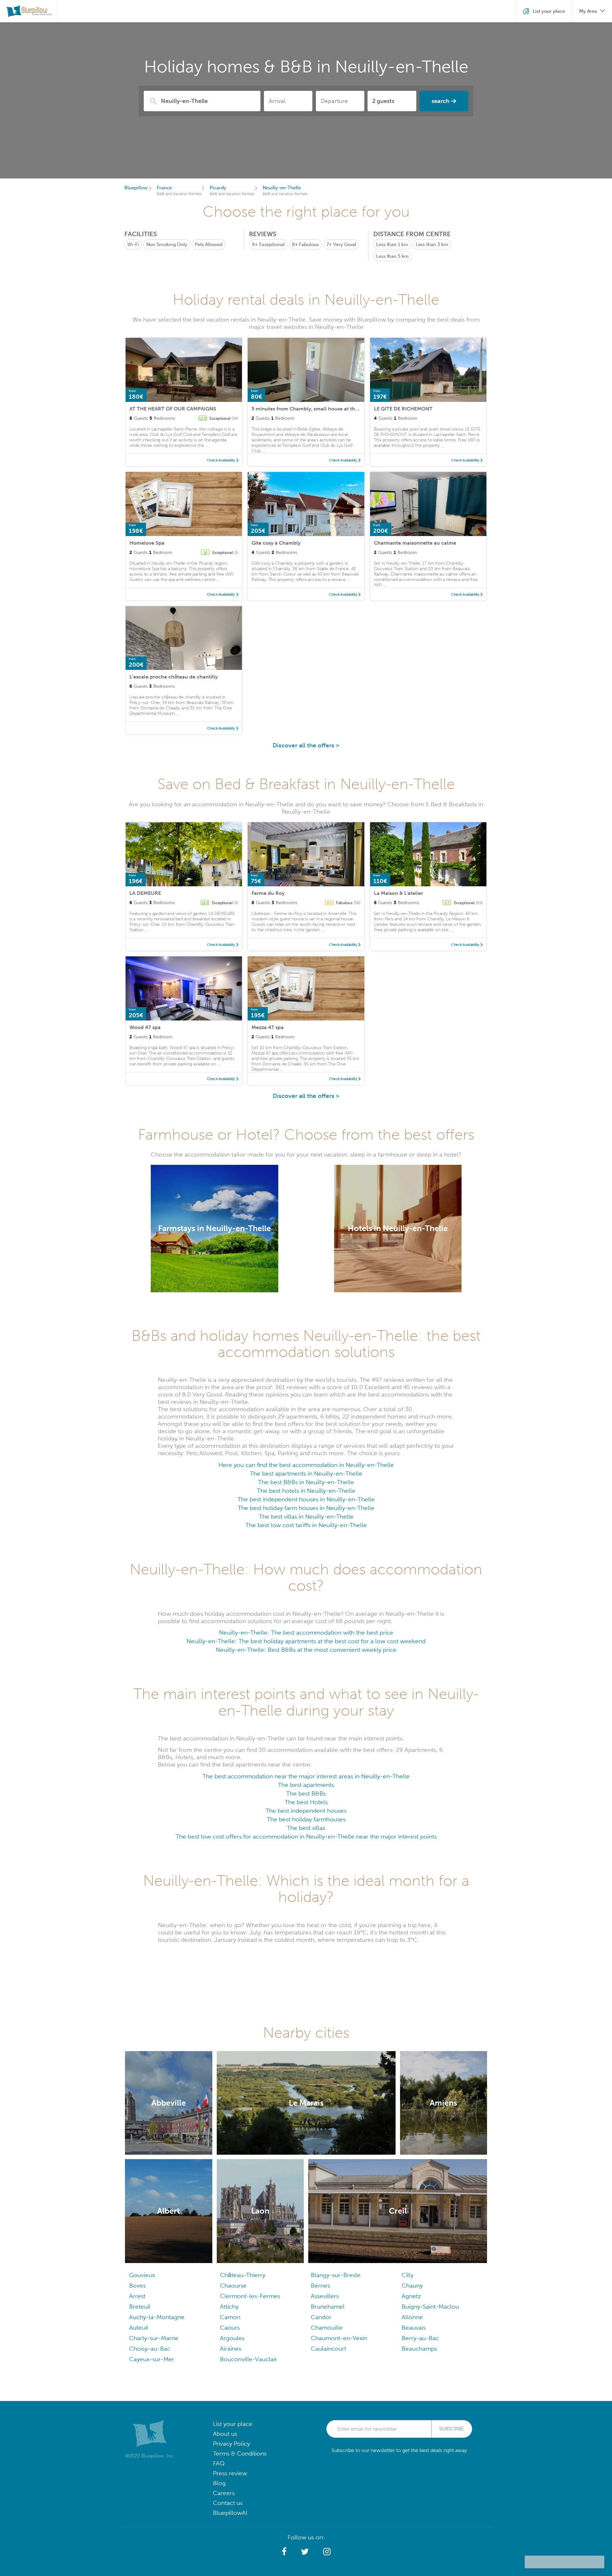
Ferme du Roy (268, 893)
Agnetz (411, 2296)
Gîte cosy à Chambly (276, 543)
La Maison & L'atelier (398, 893)
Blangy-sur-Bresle (336, 2275)
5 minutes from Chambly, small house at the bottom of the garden (331, 409)
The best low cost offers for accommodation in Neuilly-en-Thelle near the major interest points (306, 1836)
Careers (224, 2493)
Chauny (412, 2286)
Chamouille (327, 2328)
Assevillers (325, 2296)
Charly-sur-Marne (154, 2338)
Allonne (412, 2317)
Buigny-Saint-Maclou (430, 2307)
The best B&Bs (306, 1793)
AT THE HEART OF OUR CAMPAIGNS (173, 409)
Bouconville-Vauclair (248, 2359)
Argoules (232, 2338)
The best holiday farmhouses (306, 1819)
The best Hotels (306, 1802)
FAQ (219, 2463)
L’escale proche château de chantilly (174, 677)
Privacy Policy (231, 2444)
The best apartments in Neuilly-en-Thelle (306, 1473)
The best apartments (306, 1785)
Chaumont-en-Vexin (339, 2338)
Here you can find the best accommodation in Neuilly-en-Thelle (306, 1465)
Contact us (228, 2503)
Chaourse (233, 2286)
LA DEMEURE (145, 893)
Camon (230, 2317)
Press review (230, 2473)
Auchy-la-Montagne (157, 2317)
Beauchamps (419, 2349)
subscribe (452, 2429)
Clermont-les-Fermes (250, 2296)
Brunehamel (328, 2307)
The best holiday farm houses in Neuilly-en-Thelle (306, 1508)
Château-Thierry (243, 2275)
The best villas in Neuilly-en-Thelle (306, 1517)
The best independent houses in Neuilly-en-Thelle (306, 1499)
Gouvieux (142, 2275)
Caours (230, 2328)
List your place (233, 2424)
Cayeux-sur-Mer (152, 2359)
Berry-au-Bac (420, 2338)
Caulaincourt (328, 2349)
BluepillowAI (230, 2513)
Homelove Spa (147, 543)
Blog (219, 2483)
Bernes (320, 2286)
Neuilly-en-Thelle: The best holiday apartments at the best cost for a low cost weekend (306, 1641)
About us (225, 2434)
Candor (321, 2317)
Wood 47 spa (145, 1027)
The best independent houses (306, 1811)
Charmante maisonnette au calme (415, 543)
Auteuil (139, 2328)
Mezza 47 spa (268, 1027)
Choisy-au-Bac (150, 2349)
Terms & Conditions (240, 2453)
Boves (137, 2286)
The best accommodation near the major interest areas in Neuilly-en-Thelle (306, 1776)
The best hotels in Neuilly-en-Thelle (306, 1491)
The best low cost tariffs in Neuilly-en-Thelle (306, 1525)
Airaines (231, 2349)
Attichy (229, 2307)
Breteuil (140, 2307)
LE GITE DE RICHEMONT (403, 409)
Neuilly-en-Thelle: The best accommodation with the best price (306, 1633)
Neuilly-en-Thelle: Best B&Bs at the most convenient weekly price (306, 1650)
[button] (284, 2552)
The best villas (306, 1828)
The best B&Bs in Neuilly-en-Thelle (306, 1482)
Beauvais (414, 2328)
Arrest (137, 2296)
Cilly (408, 2275)
